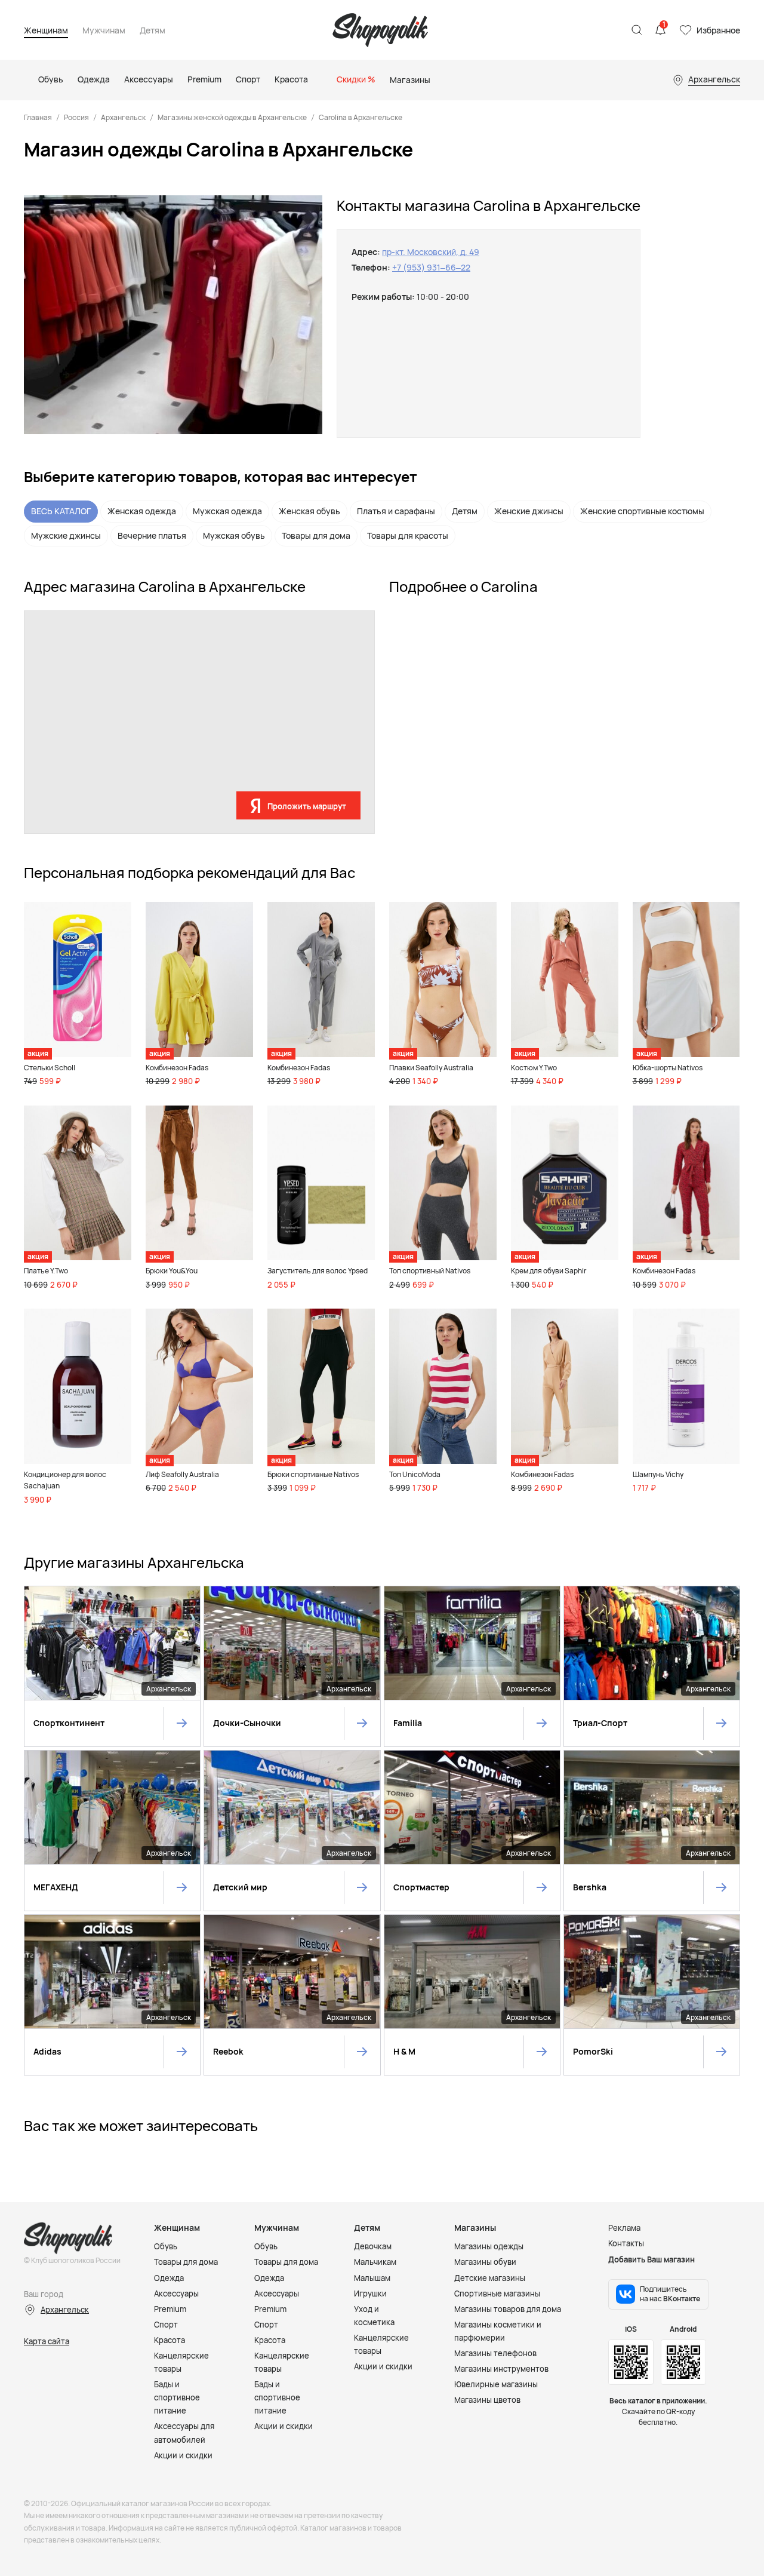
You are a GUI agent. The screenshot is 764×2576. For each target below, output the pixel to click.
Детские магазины (490, 2278)
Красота (170, 2340)
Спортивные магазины (497, 2293)
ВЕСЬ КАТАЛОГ (61, 511)
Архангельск (123, 117)
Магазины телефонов (495, 2353)
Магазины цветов (487, 2400)
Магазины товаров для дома (508, 2309)
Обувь (166, 2246)
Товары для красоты (408, 535)
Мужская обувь (234, 535)
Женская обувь (309, 511)
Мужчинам (104, 31)
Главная (38, 117)
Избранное (718, 30)
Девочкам (373, 2246)
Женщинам (46, 31)
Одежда (169, 2278)
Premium (170, 2309)
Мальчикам (375, 2262)
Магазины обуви (485, 2262)
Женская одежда (142, 511)
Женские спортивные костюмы (642, 511)
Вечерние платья (152, 535)
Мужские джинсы (66, 535)
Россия (76, 117)
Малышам (372, 2278)
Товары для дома (316, 535)
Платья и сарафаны (396, 511)
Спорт (166, 2325)
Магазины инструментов (501, 2369)
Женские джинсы (529, 511)
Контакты (626, 2243)
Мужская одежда (227, 511)
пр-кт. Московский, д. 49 (431, 252)
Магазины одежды (489, 2246)
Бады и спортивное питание (177, 2397)
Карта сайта (47, 2341)
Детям (153, 31)
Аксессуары (176, 2293)
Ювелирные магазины (496, 2384)
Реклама (624, 2228)
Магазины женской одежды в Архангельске (232, 117)
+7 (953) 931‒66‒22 (431, 267)
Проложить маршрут (307, 806)
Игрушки (370, 2293)
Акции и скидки (183, 2455)
